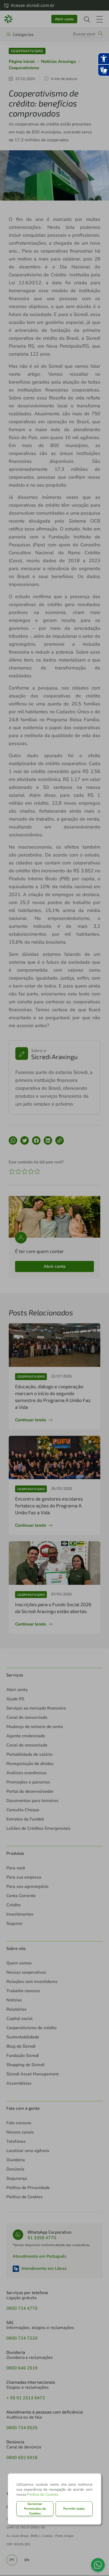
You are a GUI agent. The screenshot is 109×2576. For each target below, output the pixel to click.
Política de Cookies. (43, 2495)
